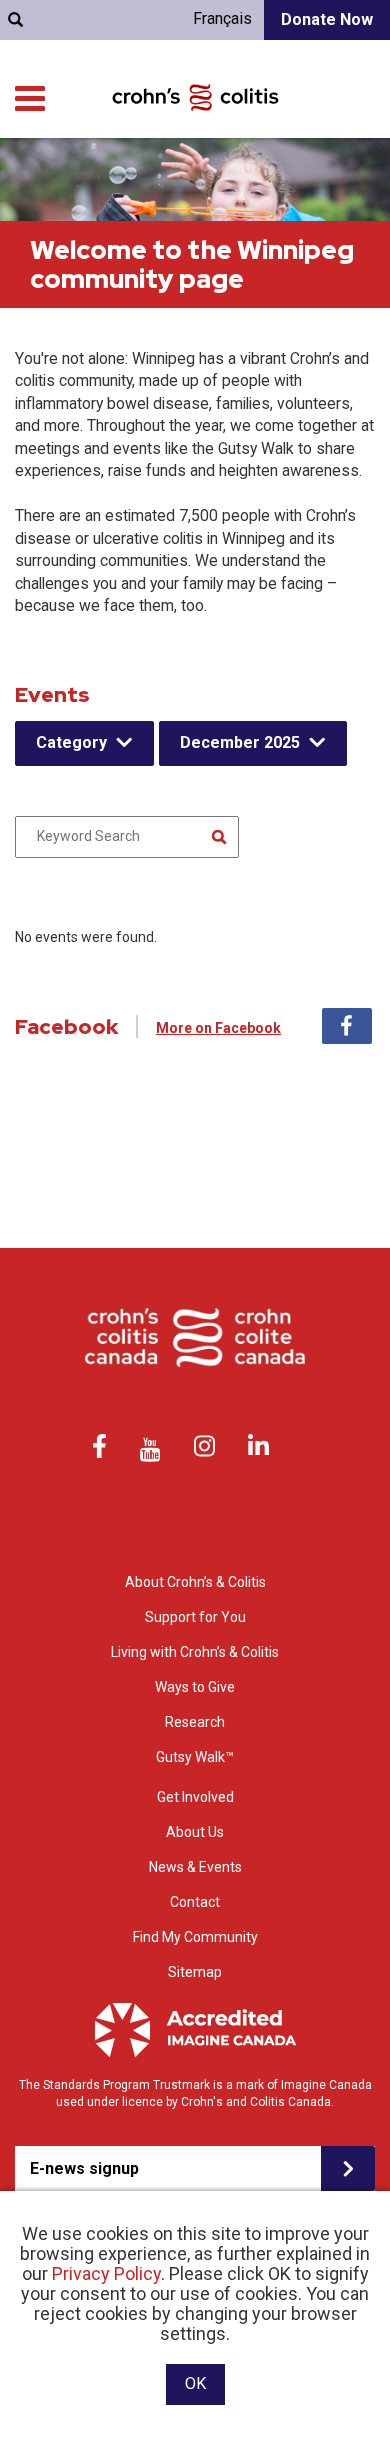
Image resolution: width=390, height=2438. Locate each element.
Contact (195, 1902)
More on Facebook (218, 1028)
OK (195, 2383)
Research (195, 1722)
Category (71, 742)
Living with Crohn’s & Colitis (195, 1652)
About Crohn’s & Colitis (195, 1582)
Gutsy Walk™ (195, 1757)
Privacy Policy (106, 2273)
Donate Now (327, 19)
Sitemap (195, 1972)
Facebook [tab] (347, 1026)
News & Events (195, 1867)
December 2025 (240, 742)
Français (222, 18)
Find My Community (195, 1937)
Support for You (195, 1617)
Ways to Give (195, 1687)
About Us (195, 1832)
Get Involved (195, 1797)
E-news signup (84, 2168)
